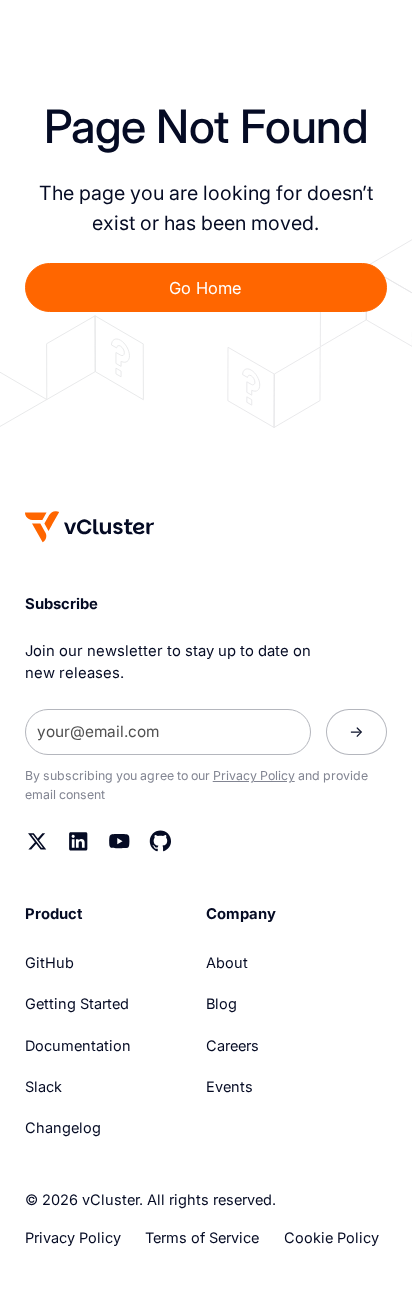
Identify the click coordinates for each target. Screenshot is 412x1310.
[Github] (160, 841)
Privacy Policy (254, 775)
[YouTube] (119, 841)
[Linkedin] (78, 841)
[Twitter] (37, 841)
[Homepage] (89, 526)
